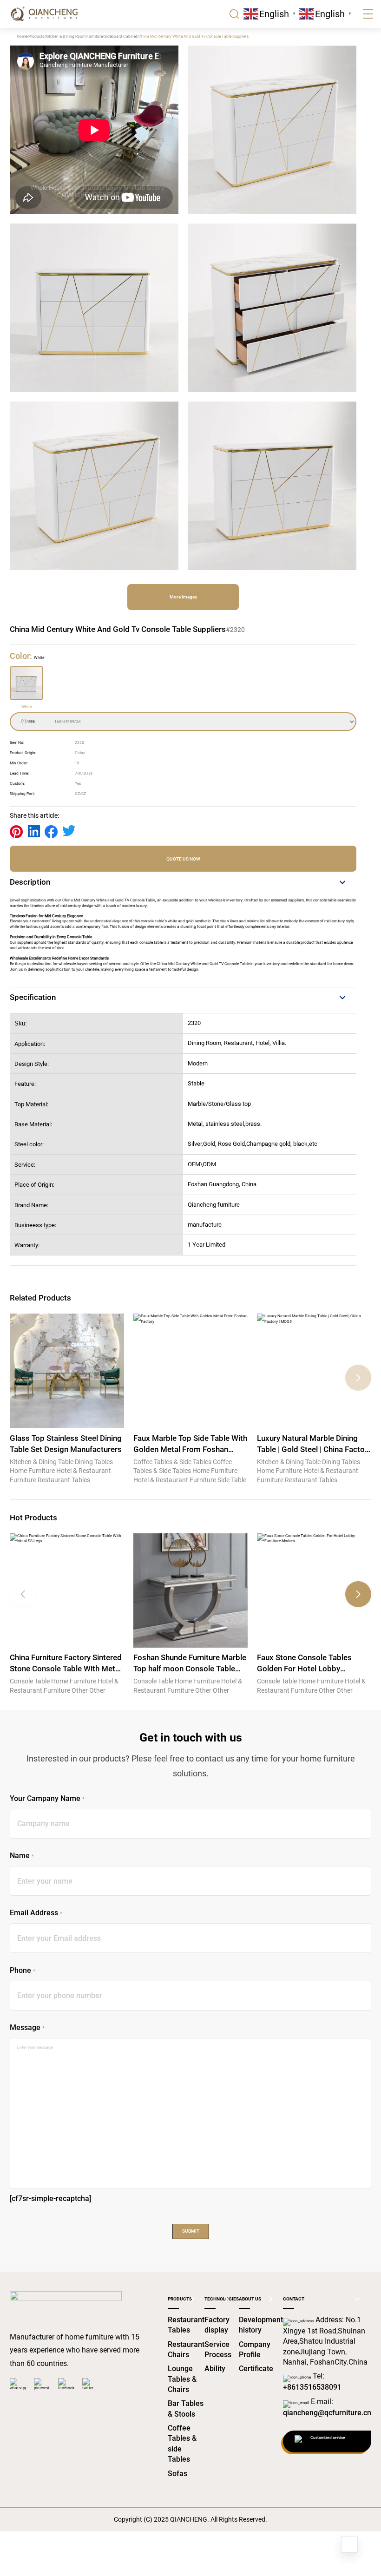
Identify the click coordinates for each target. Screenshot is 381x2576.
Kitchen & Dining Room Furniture (74, 36)
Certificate (256, 2369)
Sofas (177, 2474)
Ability (215, 2369)
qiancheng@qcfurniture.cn (327, 2413)
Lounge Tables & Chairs (182, 2379)
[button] (358, 1378)
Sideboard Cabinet (121, 36)
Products (36, 36)
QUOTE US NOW (183, 859)
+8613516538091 (312, 2387)
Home (22, 36)
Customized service (328, 2438)
